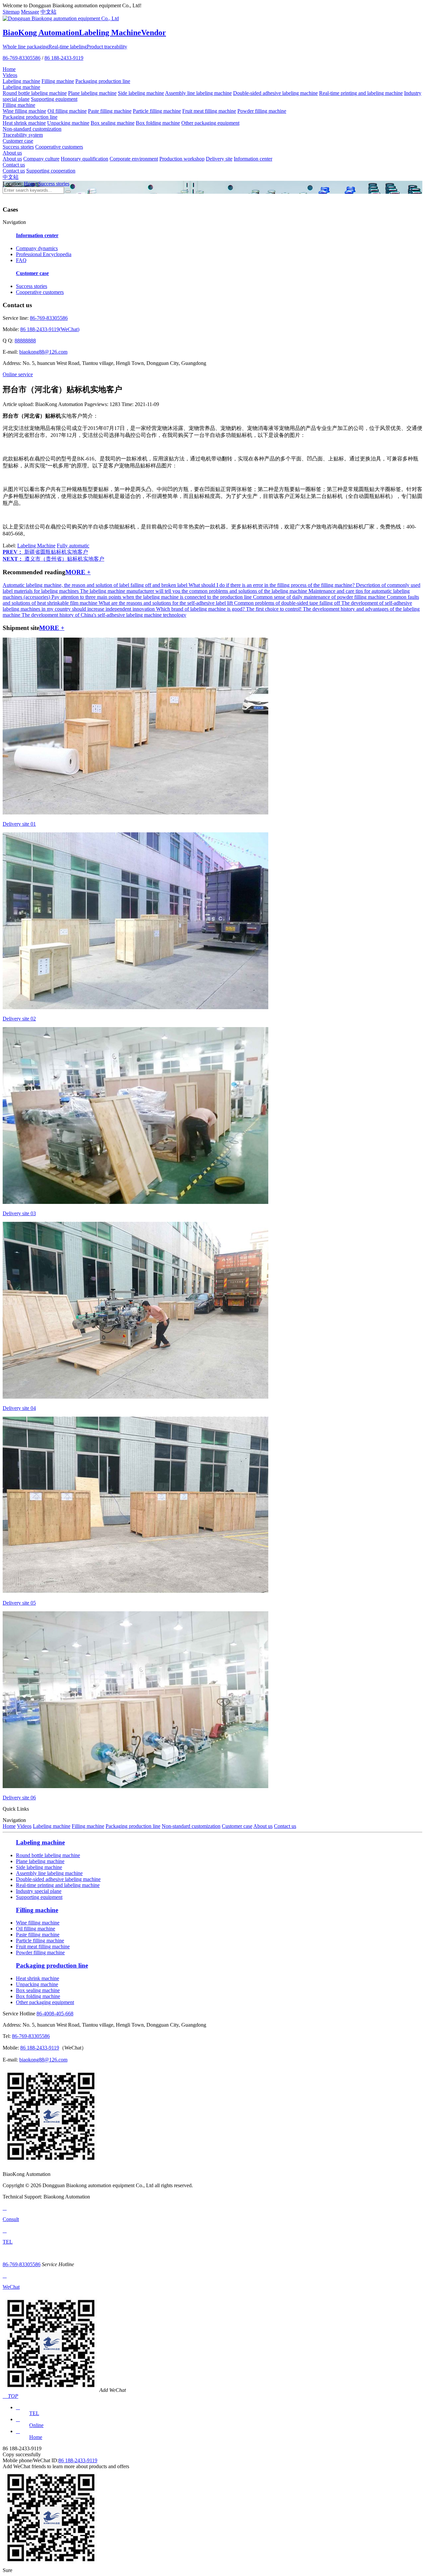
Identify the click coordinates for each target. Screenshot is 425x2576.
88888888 (25, 341)
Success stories (18, 147)
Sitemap (11, 12)
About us (12, 153)
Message (30, 12)
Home (9, 69)
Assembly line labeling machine (198, 93)
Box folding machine (158, 123)
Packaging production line (103, 81)
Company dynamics (37, 248)
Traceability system (23, 135)
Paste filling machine (110, 111)
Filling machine (58, 81)
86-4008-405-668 (55, 2014)
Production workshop (182, 159)
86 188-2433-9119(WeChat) (50, 329)
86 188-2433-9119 (64, 58)
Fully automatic (73, 546)
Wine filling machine (24, 111)
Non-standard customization (32, 129)
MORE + (78, 572)
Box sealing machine (113, 123)
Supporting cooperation (51, 171)
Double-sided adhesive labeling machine (275, 93)
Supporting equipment (54, 99)
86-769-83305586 (22, 58)
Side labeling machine (141, 93)
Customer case (18, 141)
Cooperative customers (59, 147)
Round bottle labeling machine (35, 93)
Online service (18, 374)
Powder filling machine (262, 111)
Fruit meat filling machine (209, 111)
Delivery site (219, 159)
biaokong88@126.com (43, 352)
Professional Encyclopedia (44, 254)
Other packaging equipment (210, 123)
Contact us (14, 165)
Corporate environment (134, 159)
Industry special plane (39, 1891)
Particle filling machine (157, 111)
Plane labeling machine (92, 93)
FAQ (21, 260)
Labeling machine (21, 81)
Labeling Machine (36, 546)
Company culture (41, 159)
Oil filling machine (67, 111)
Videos (10, 75)
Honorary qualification (85, 159)
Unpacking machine (68, 123)
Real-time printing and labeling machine (361, 93)
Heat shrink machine (24, 123)
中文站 (48, 12)
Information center (253, 159)
